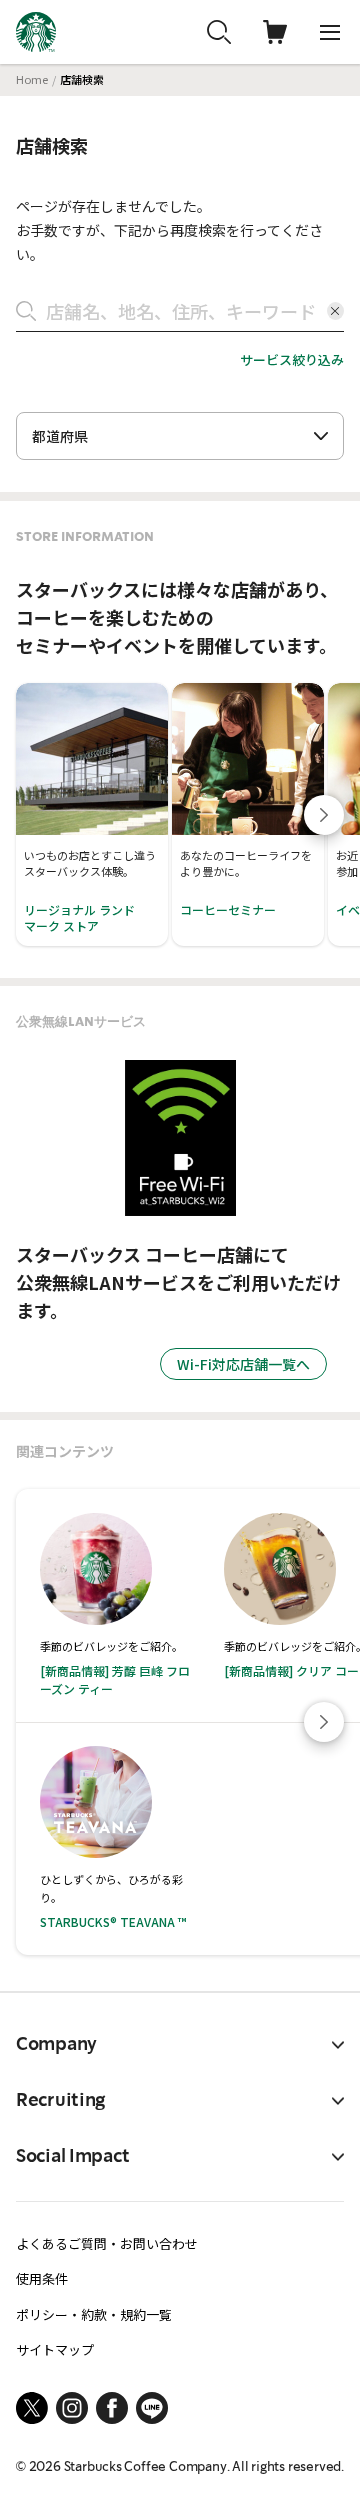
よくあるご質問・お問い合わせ (107, 2243)
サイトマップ (55, 2349)
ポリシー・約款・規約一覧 (94, 2314)
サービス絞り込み (292, 359)
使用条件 (42, 2278)
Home (32, 79)
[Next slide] (324, 815)
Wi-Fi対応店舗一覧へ (243, 1364)
